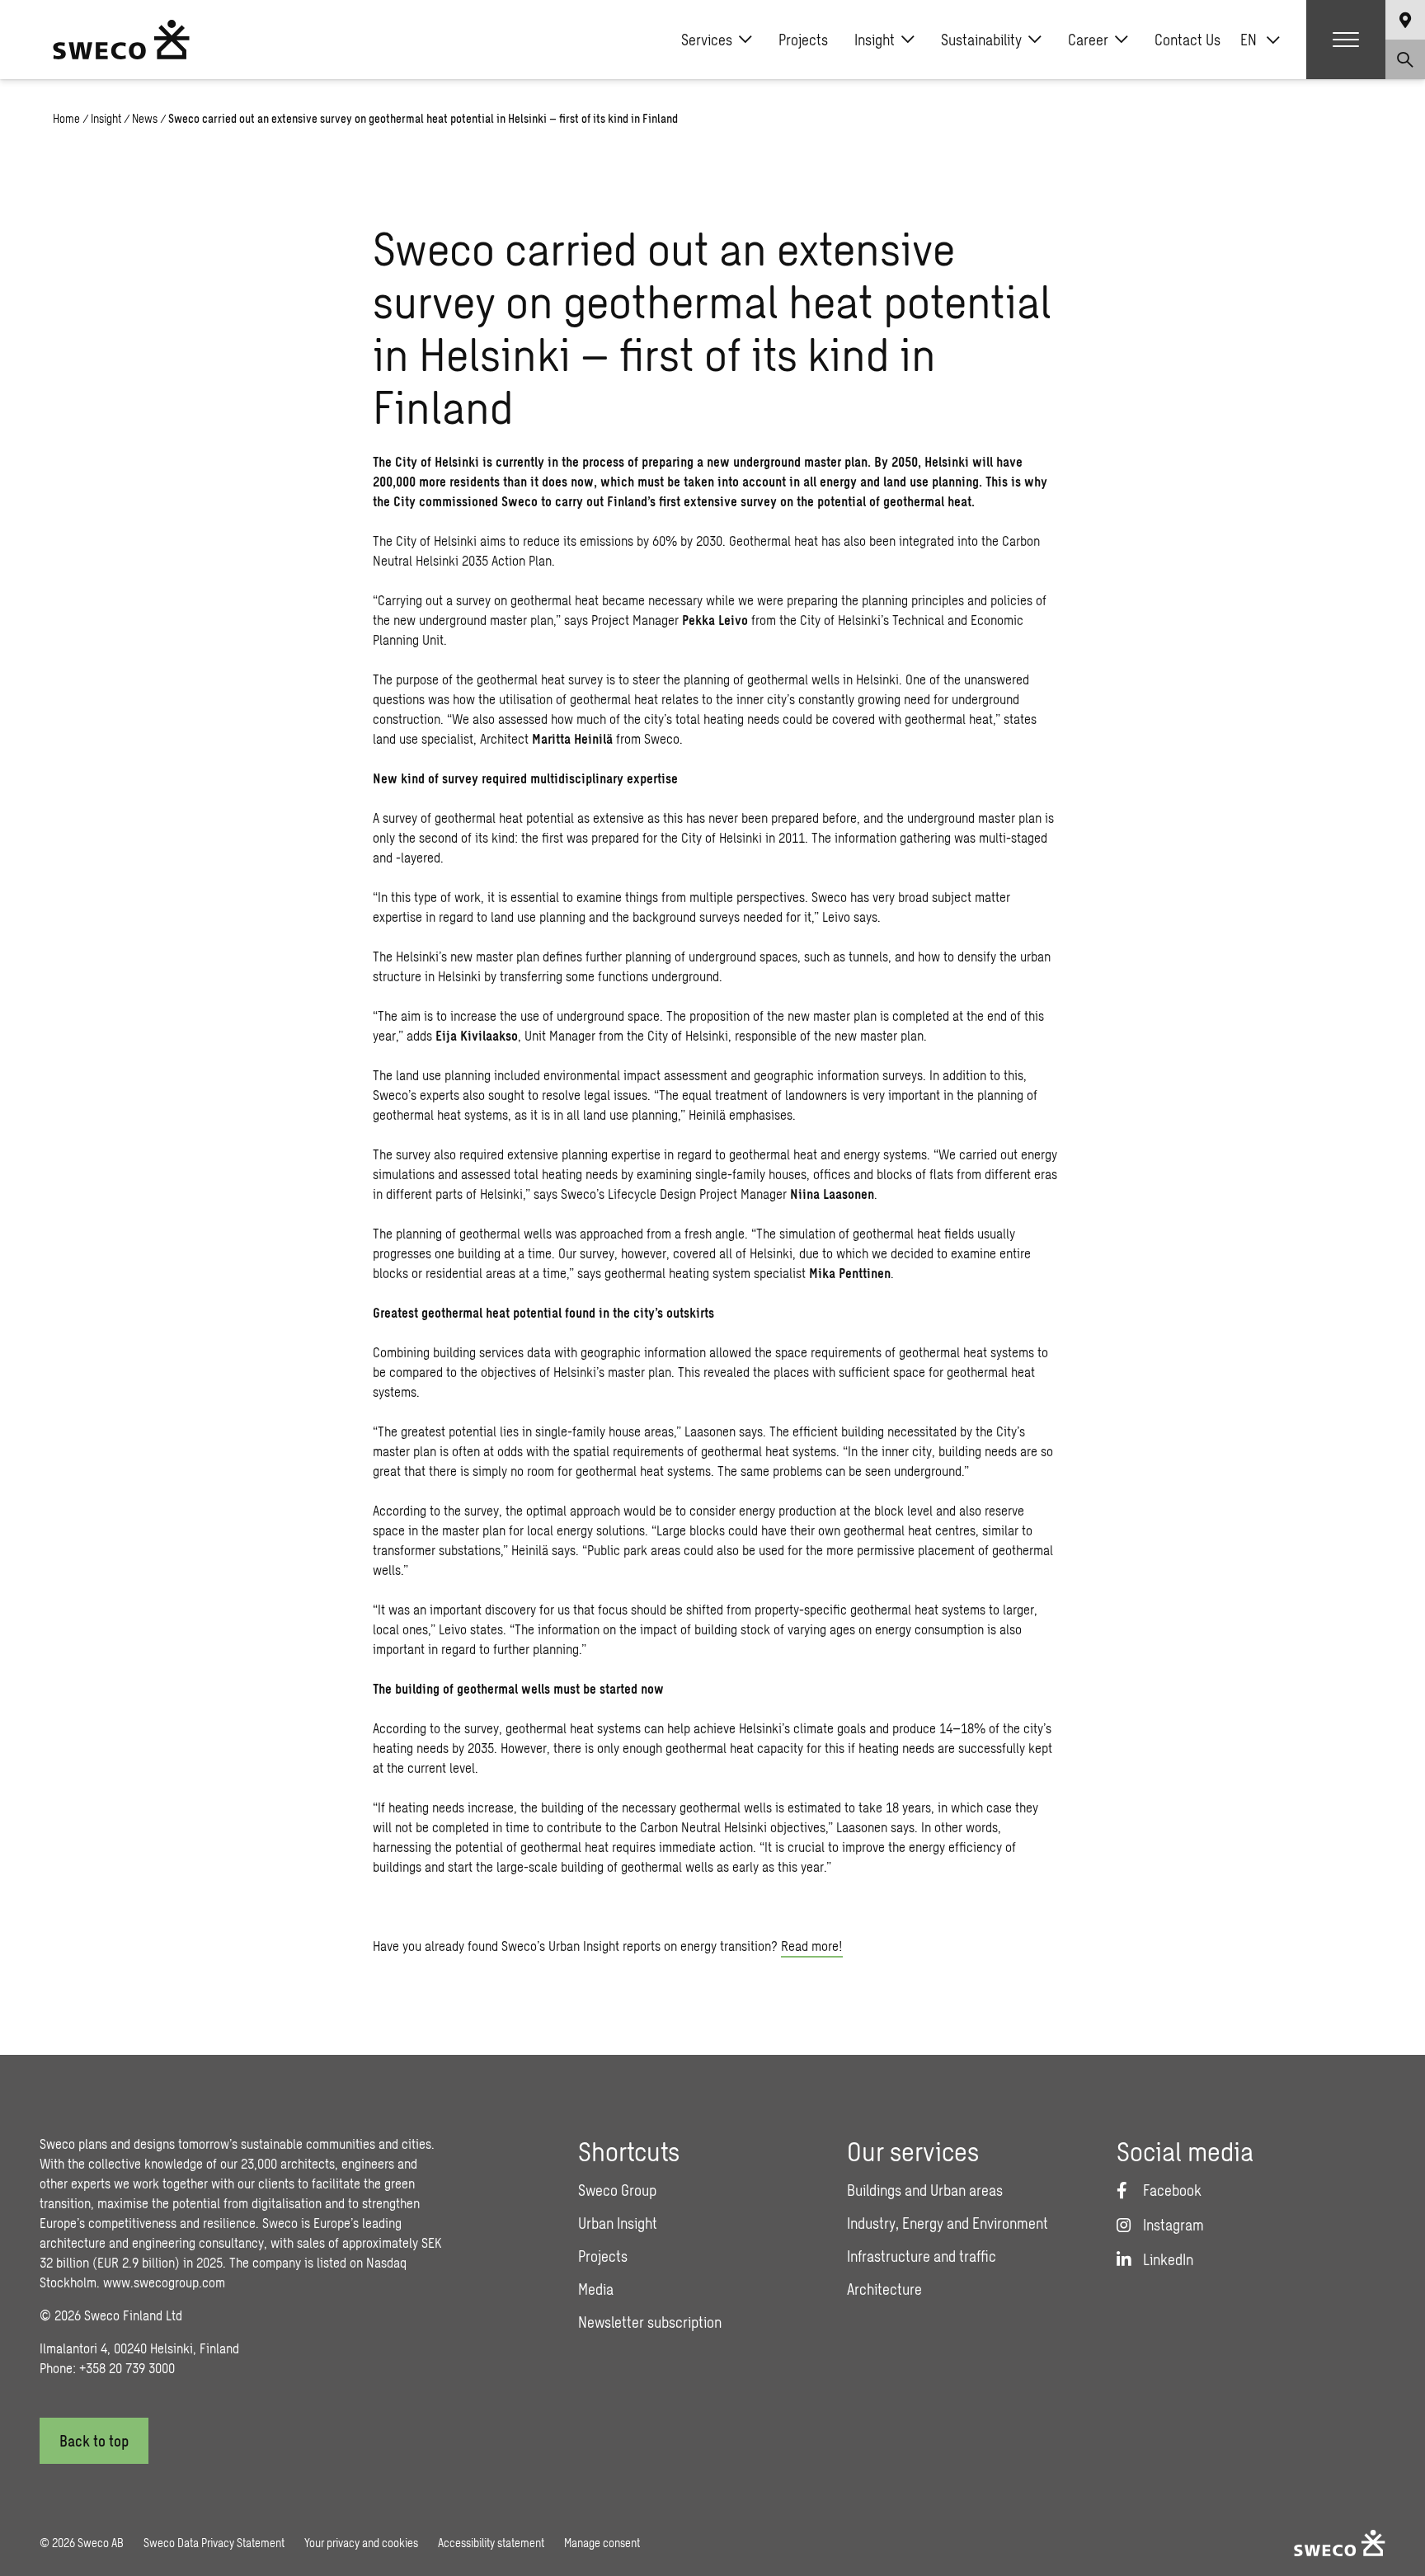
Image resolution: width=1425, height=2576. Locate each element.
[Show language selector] (1405, 20)
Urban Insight (618, 2223)
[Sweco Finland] (121, 40)
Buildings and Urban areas (925, 2190)
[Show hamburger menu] (1346, 40)
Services (707, 40)
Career (1088, 40)
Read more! (812, 1946)
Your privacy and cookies (361, 2543)
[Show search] (1405, 59)
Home (66, 118)
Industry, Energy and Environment (948, 2223)
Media (596, 2289)
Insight (875, 40)
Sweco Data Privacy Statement (214, 2543)
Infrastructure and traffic (922, 2256)
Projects (803, 40)
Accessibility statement (491, 2543)
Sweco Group (617, 2190)
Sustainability (981, 40)
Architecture (884, 2289)
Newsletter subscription (650, 2322)
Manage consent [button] (602, 2543)
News (145, 118)
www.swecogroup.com (164, 2282)
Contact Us (1187, 40)
